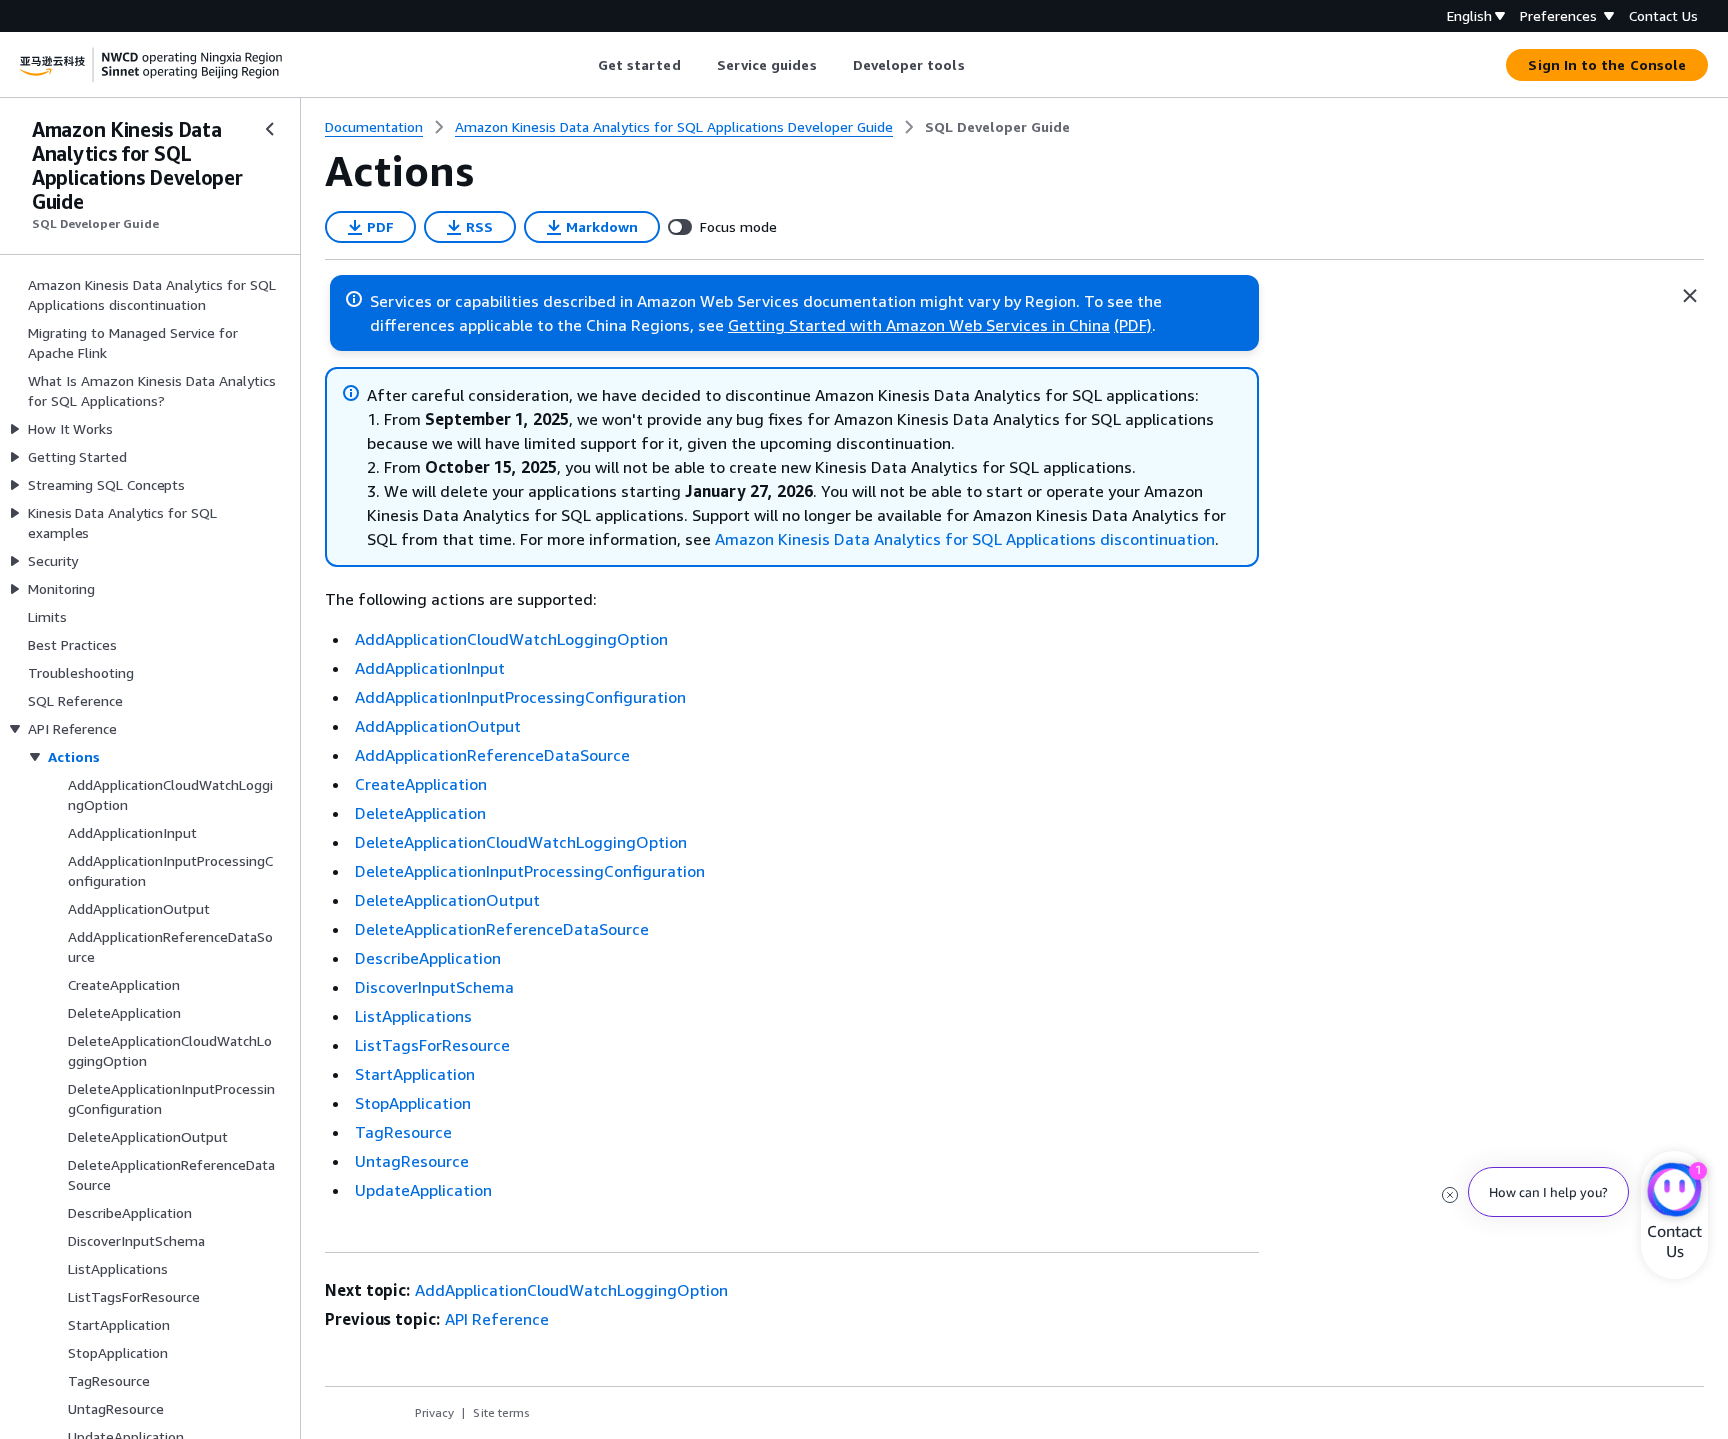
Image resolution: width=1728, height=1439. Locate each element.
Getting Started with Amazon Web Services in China (919, 325)
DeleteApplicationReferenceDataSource (502, 929)
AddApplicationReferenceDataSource (492, 755)
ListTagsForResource (432, 1045)
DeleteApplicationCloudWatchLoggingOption (521, 842)
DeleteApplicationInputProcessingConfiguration (530, 871)
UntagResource (412, 1161)
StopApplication (413, 1103)
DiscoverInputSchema (434, 987)
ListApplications (413, 1016)
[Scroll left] (582, 65)
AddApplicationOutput (438, 726)
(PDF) (1133, 325)
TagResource (403, 1132)
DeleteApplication (420, 813)
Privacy (434, 1412)
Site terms (501, 1412)
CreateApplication (421, 784)
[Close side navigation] (270, 129)
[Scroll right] (979, 65)
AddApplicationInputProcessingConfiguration (520, 697)
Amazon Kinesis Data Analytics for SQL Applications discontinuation (965, 539)
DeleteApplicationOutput (447, 900)
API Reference (497, 1319)
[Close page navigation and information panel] (1690, 296)
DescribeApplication (428, 958)
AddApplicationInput (430, 668)
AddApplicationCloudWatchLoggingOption (511, 639)
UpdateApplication (423, 1190)
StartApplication (415, 1074)
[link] (997, 127)
